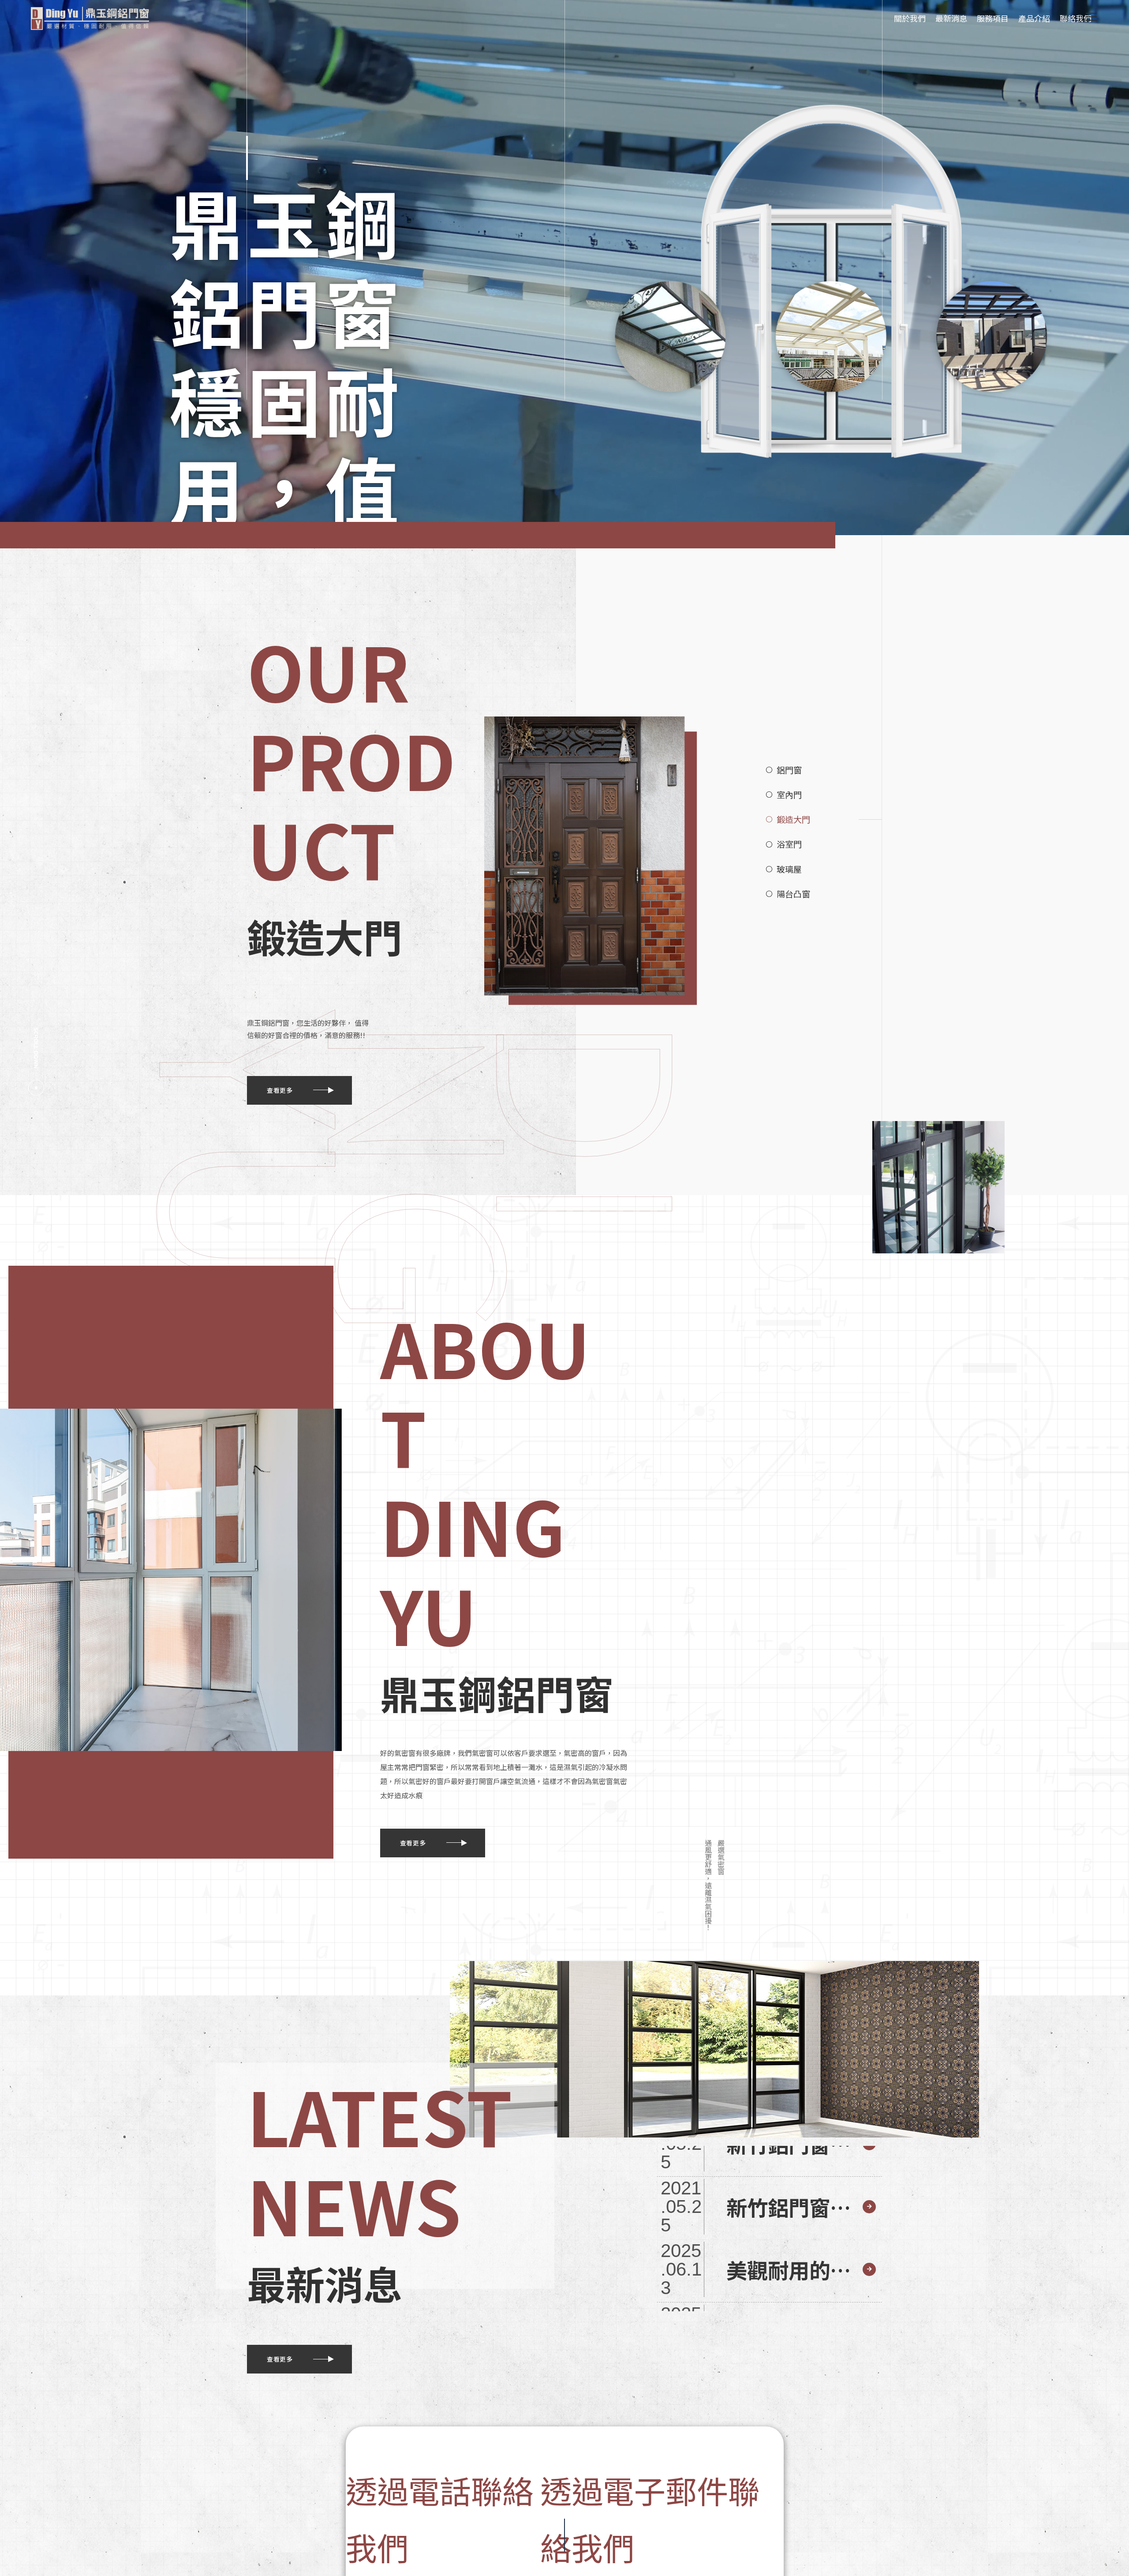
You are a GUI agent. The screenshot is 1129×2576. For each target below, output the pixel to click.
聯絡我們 (1076, 18)
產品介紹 (1034, 18)
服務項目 (993, 18)
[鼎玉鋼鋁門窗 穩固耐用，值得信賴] (564, 268)
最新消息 (951, 18)
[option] (564, 268)
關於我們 (910, 18)
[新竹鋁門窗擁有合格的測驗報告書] (769, 2207)
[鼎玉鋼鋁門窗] (90, 18)
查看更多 (280, 1090)
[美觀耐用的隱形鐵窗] (769, 2269)
